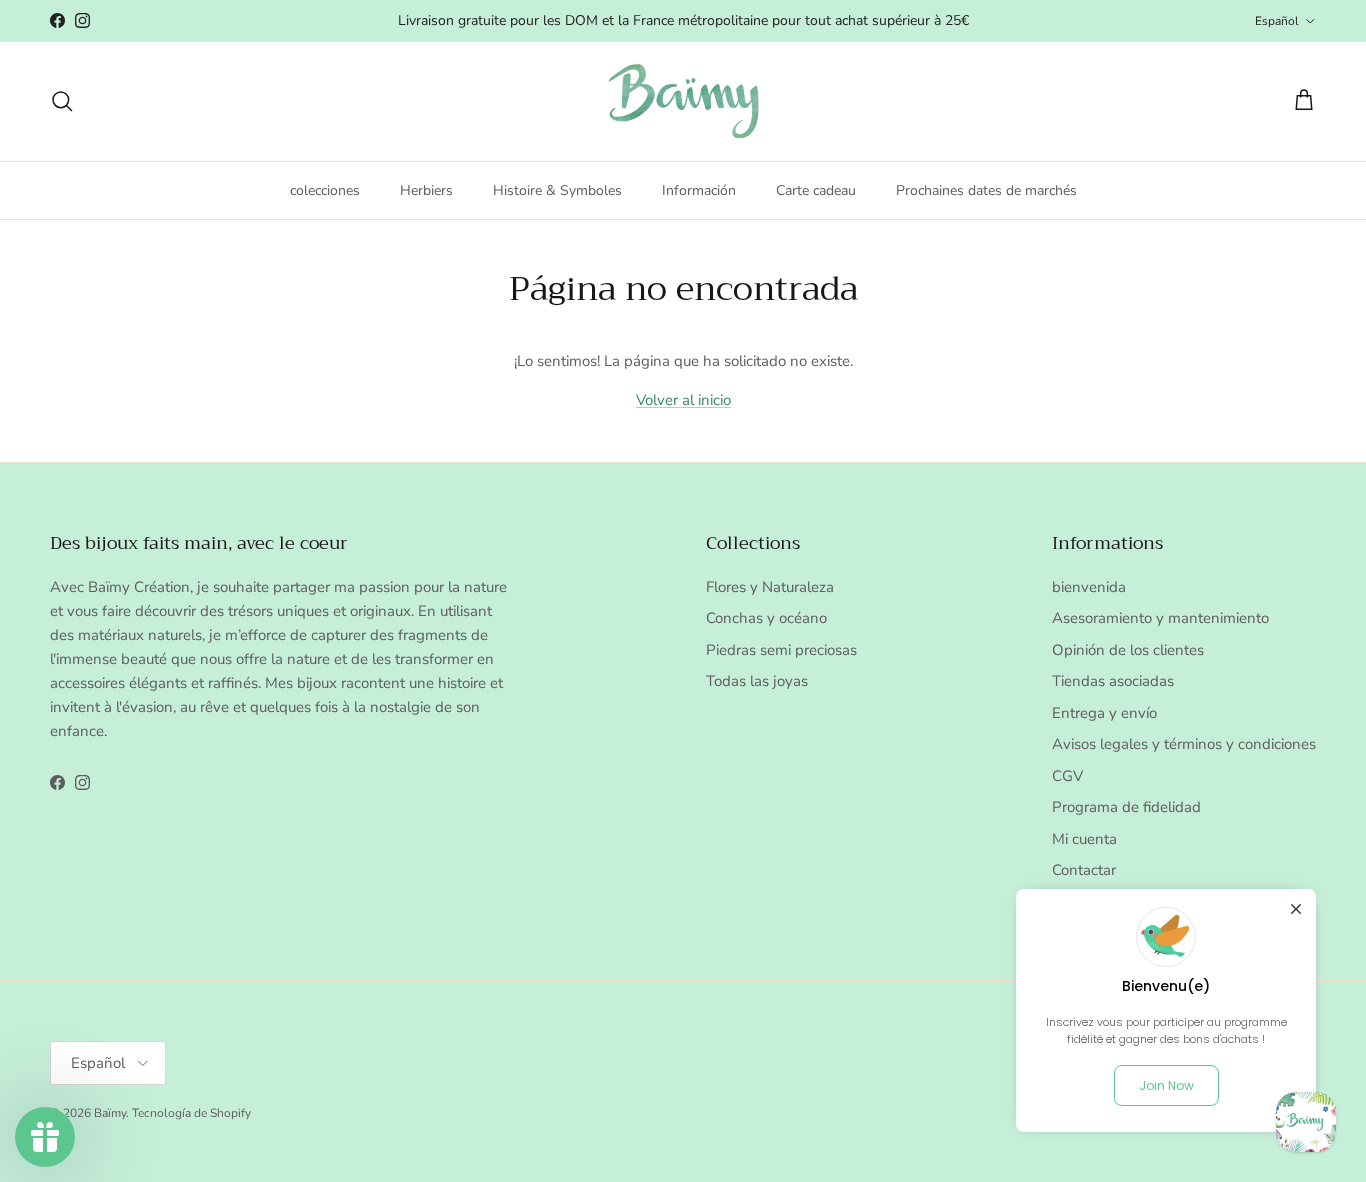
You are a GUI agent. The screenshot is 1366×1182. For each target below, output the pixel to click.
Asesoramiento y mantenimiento (1160, 618)
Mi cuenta (1084, 839)
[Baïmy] (683, 101)
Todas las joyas (757, 681)
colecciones (325, 189)
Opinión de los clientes (1128, 650)
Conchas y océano (766, 618)
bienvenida (1089, 587)
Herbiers (426, 189)
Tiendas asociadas (1113, 681)
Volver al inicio (683, 400)
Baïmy (110, 1113)
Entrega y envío (1104, 713)
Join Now (1166, 1085)
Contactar (1084, 870)
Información (699, 189)
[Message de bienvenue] (1306, 1122)
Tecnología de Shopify (191, 1113)
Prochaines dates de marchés (986, 189)
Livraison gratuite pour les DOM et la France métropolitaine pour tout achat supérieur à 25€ (683, 20)
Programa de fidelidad (1126, 807)
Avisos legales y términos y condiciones (1184, 744)
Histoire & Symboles (557, 189)
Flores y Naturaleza (770, 587)
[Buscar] (62, 101)
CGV (1067, 776)
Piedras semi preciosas (781, 650)
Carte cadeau (816, 189)
